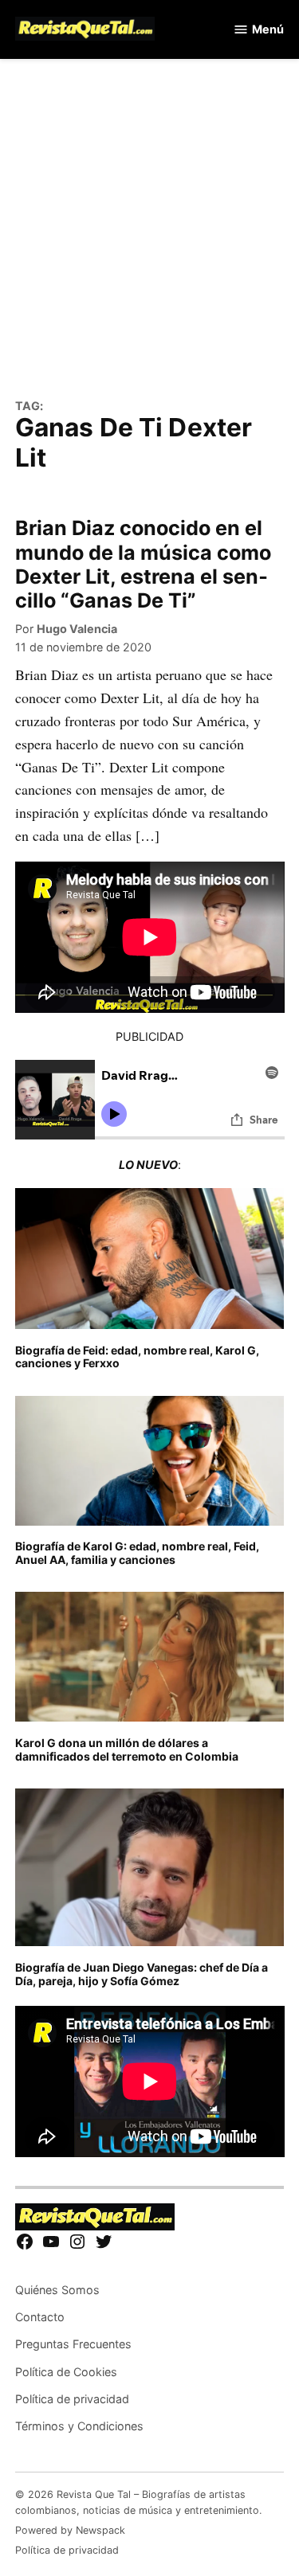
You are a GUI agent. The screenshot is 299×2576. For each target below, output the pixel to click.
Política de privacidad (72, 2399)
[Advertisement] (149, 238)
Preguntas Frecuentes (73, 2344)
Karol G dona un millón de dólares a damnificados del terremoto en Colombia (127, 1749)
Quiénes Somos (57, 2290)
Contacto (40, 2317)
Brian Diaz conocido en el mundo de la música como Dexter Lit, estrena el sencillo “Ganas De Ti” (143, 564)
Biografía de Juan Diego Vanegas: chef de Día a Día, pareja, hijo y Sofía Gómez (142, 1974)
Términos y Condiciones (79, 2426)
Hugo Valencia (77, 629)
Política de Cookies (66, 2372)
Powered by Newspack (70, 2530)
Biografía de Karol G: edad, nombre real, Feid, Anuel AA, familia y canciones (137, 1553)
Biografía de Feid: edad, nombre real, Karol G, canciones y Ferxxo (137, 1357)
